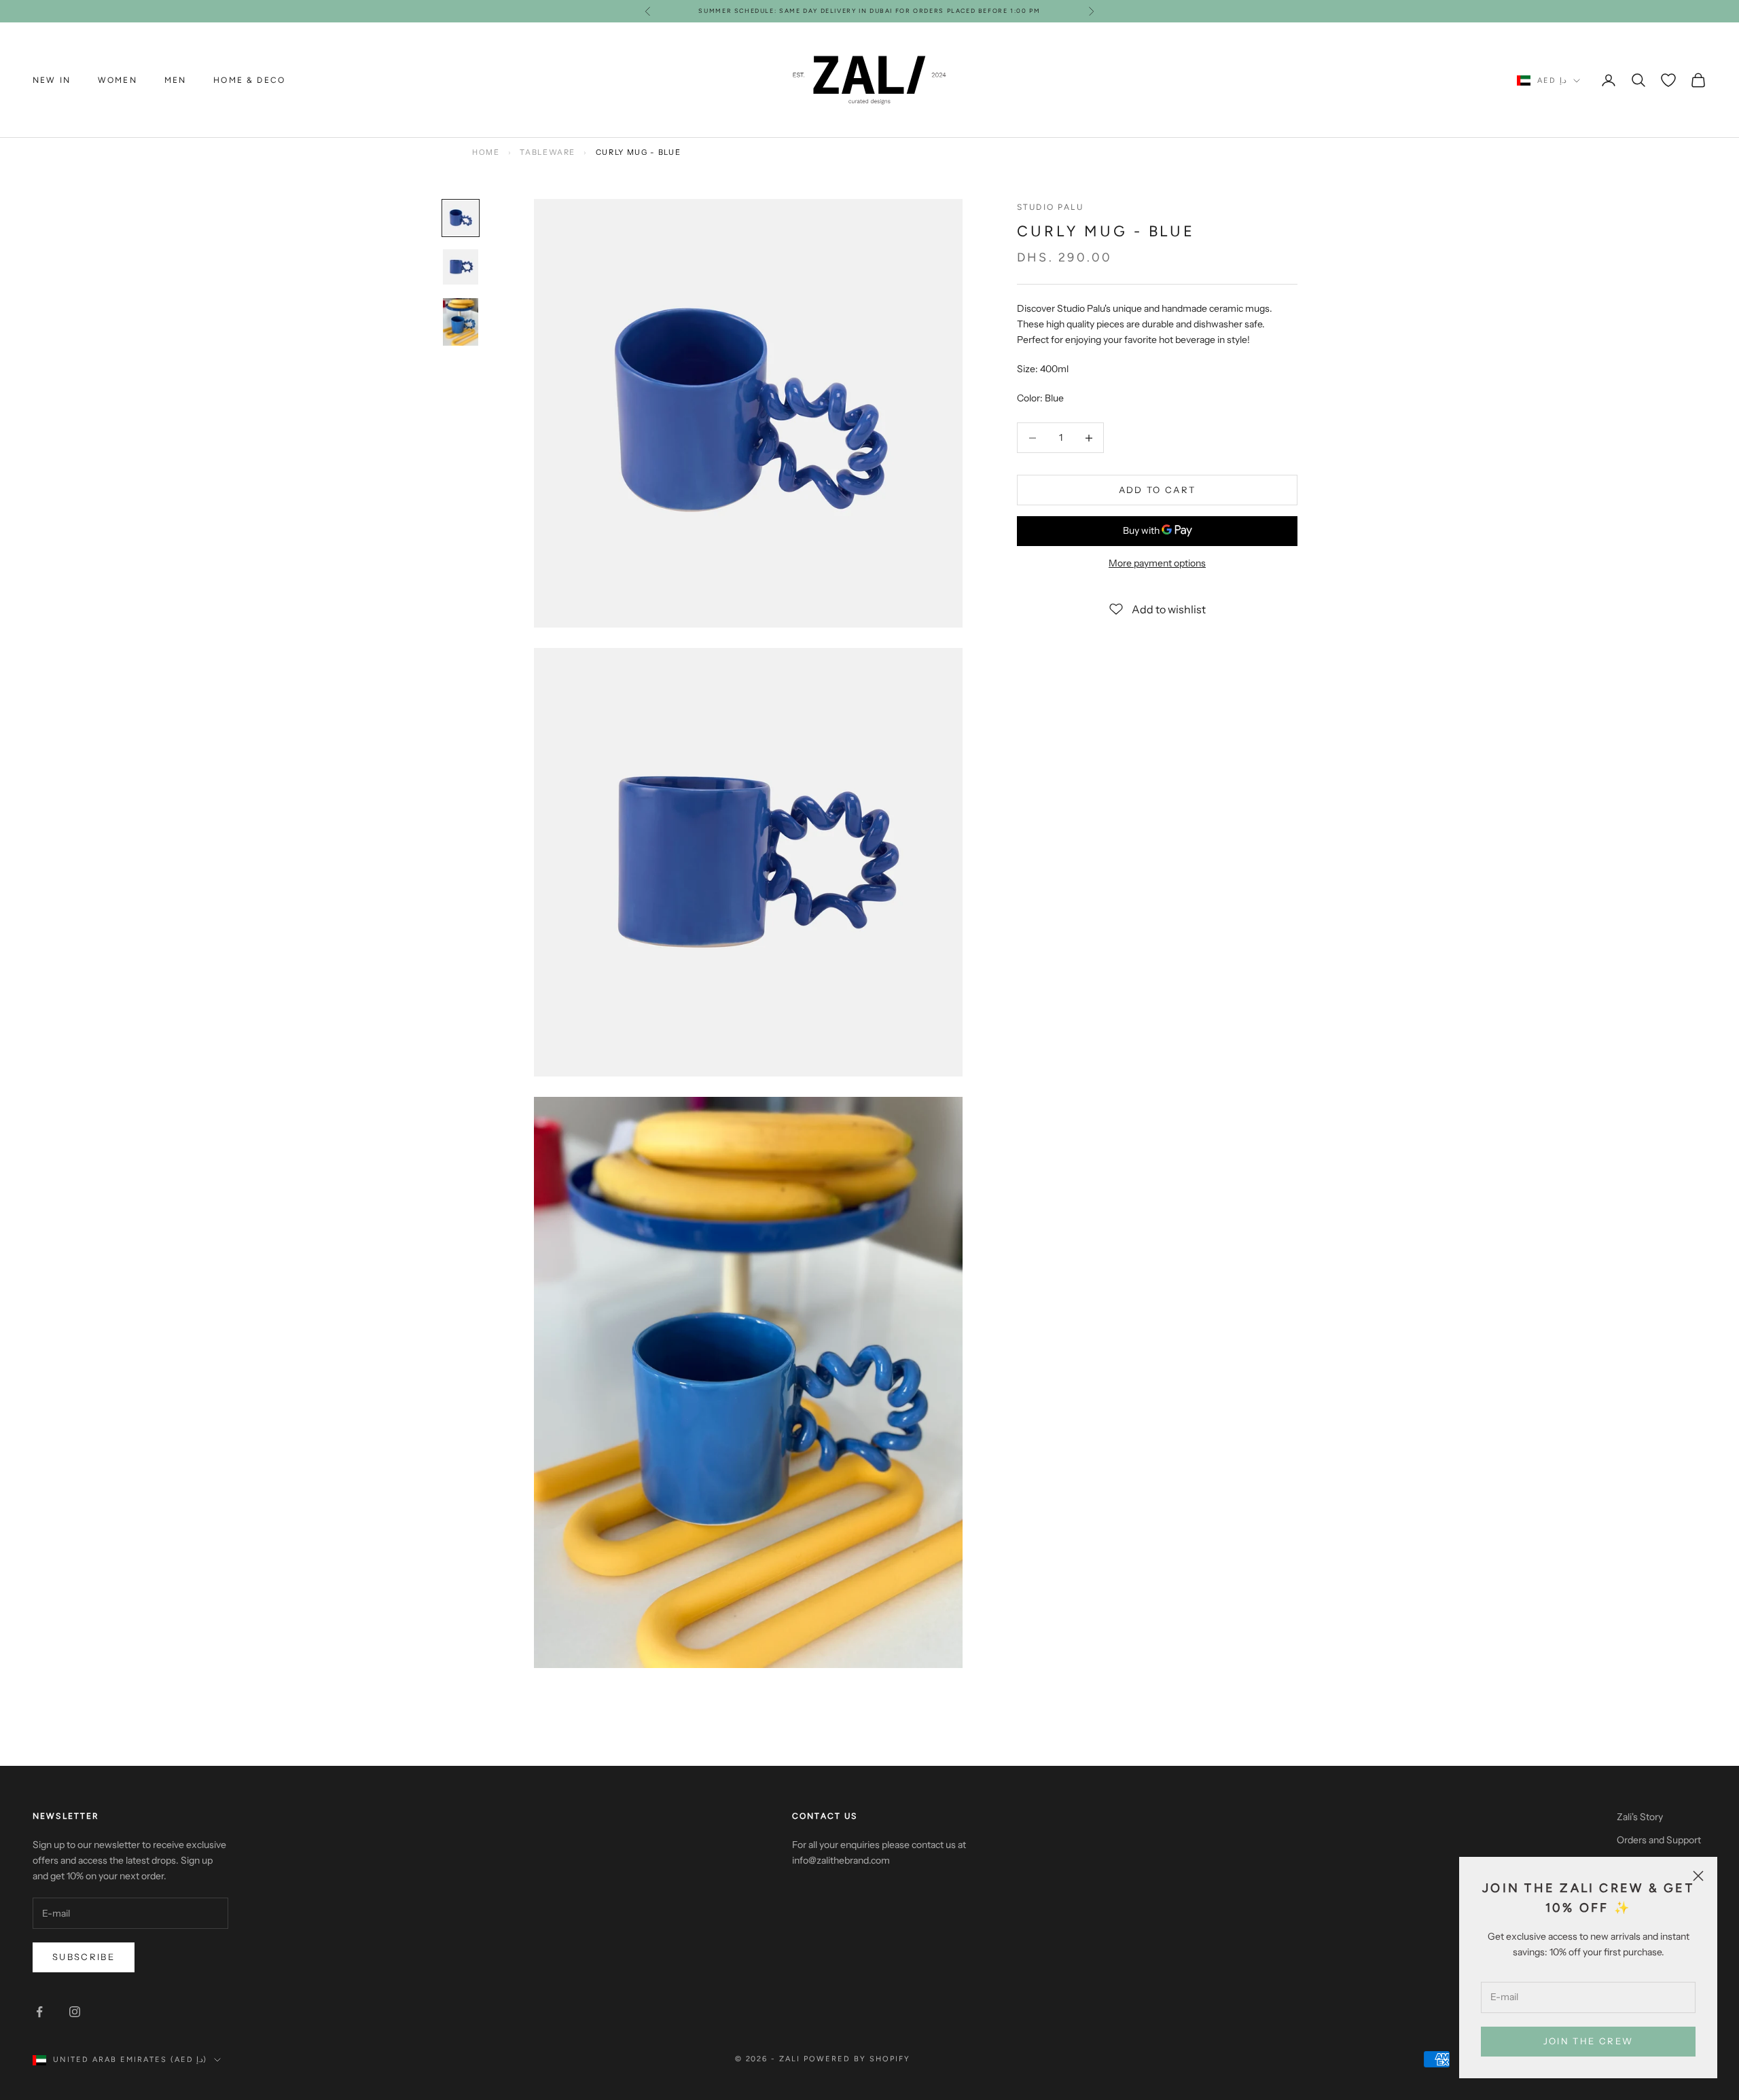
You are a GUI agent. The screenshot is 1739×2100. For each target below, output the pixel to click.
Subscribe (84, 1957)
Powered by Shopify (857, 2059)
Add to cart (1158, 490)
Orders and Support (1659, 1840)
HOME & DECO (249, 80)
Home (486, 152)
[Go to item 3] (461, 322)
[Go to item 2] (461, 267)
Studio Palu (1050, 207)
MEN (175, 80)
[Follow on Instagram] (75, 2012)
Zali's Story (1640, 1817)
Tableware (548, 152)
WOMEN (118, 80)
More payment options (1157, 563)
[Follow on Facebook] (39, 2012)
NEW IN (52, 80)
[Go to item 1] (461, 218)
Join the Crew (1588, 2041)
